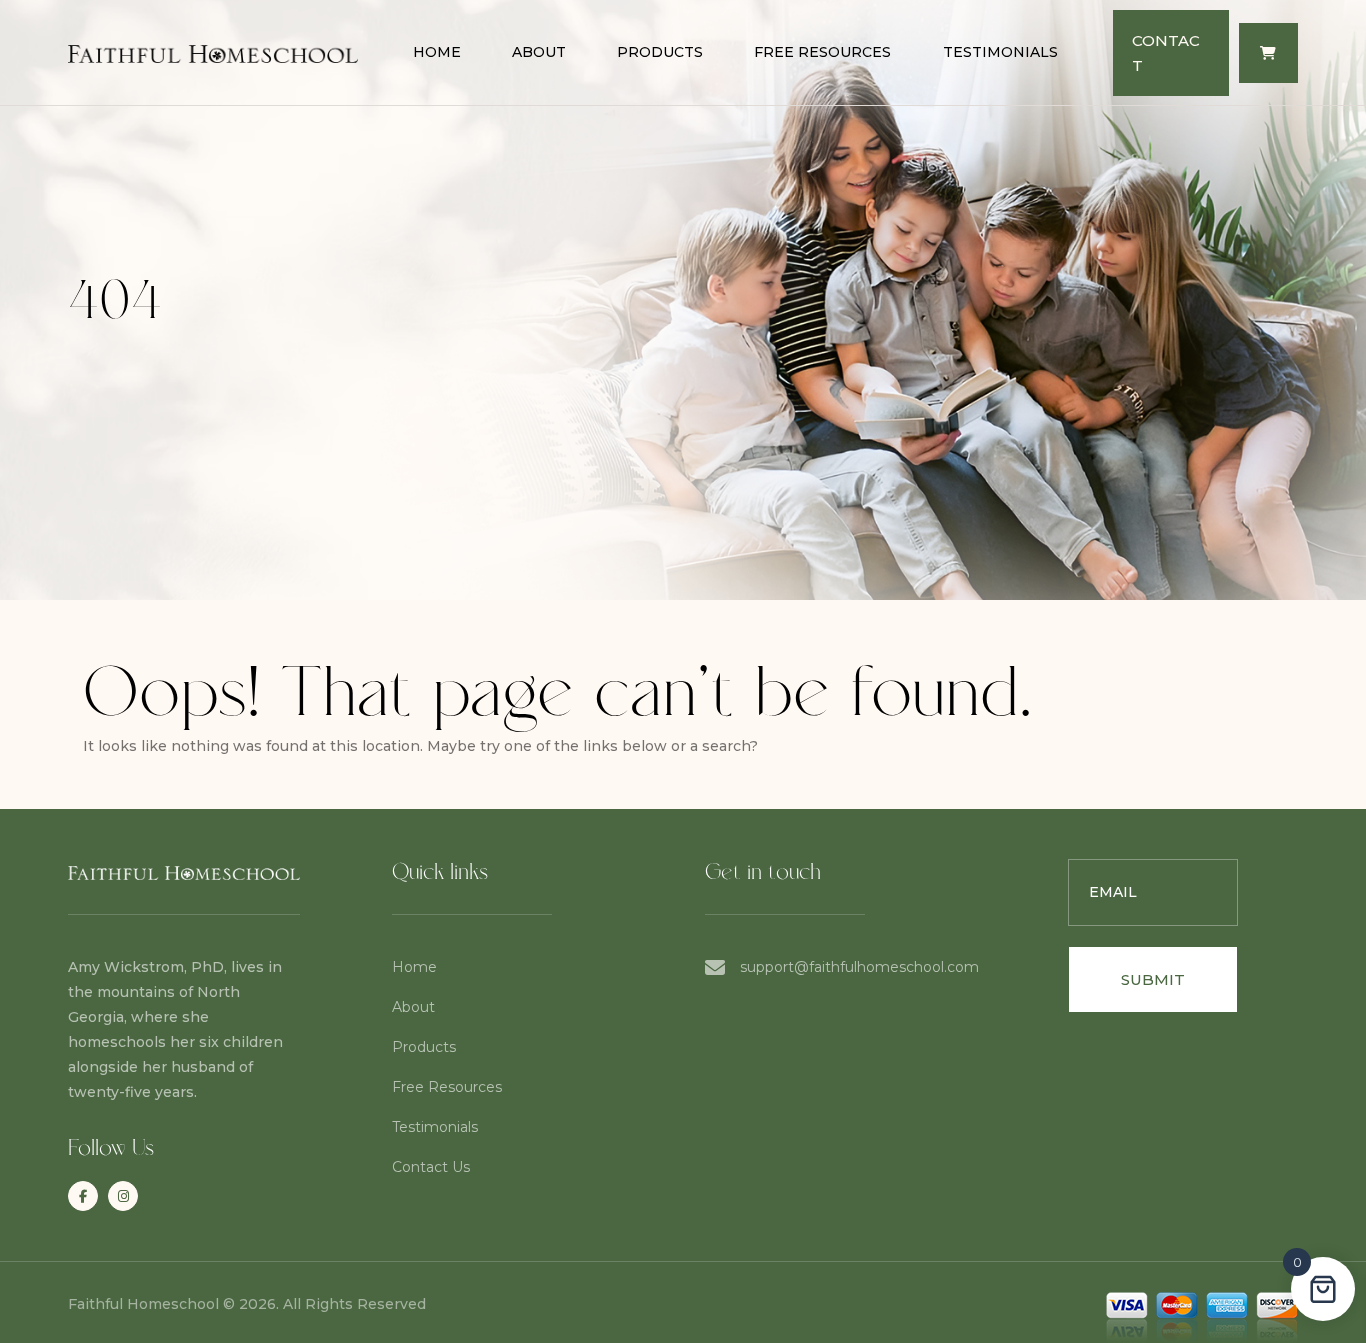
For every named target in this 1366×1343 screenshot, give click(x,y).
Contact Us (431, 1167)
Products (660, 52)
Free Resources (822, 52)
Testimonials (1000, 52)
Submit (1153, 979)
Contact (1166, 53)
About (539, 52)
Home (437, 52)
